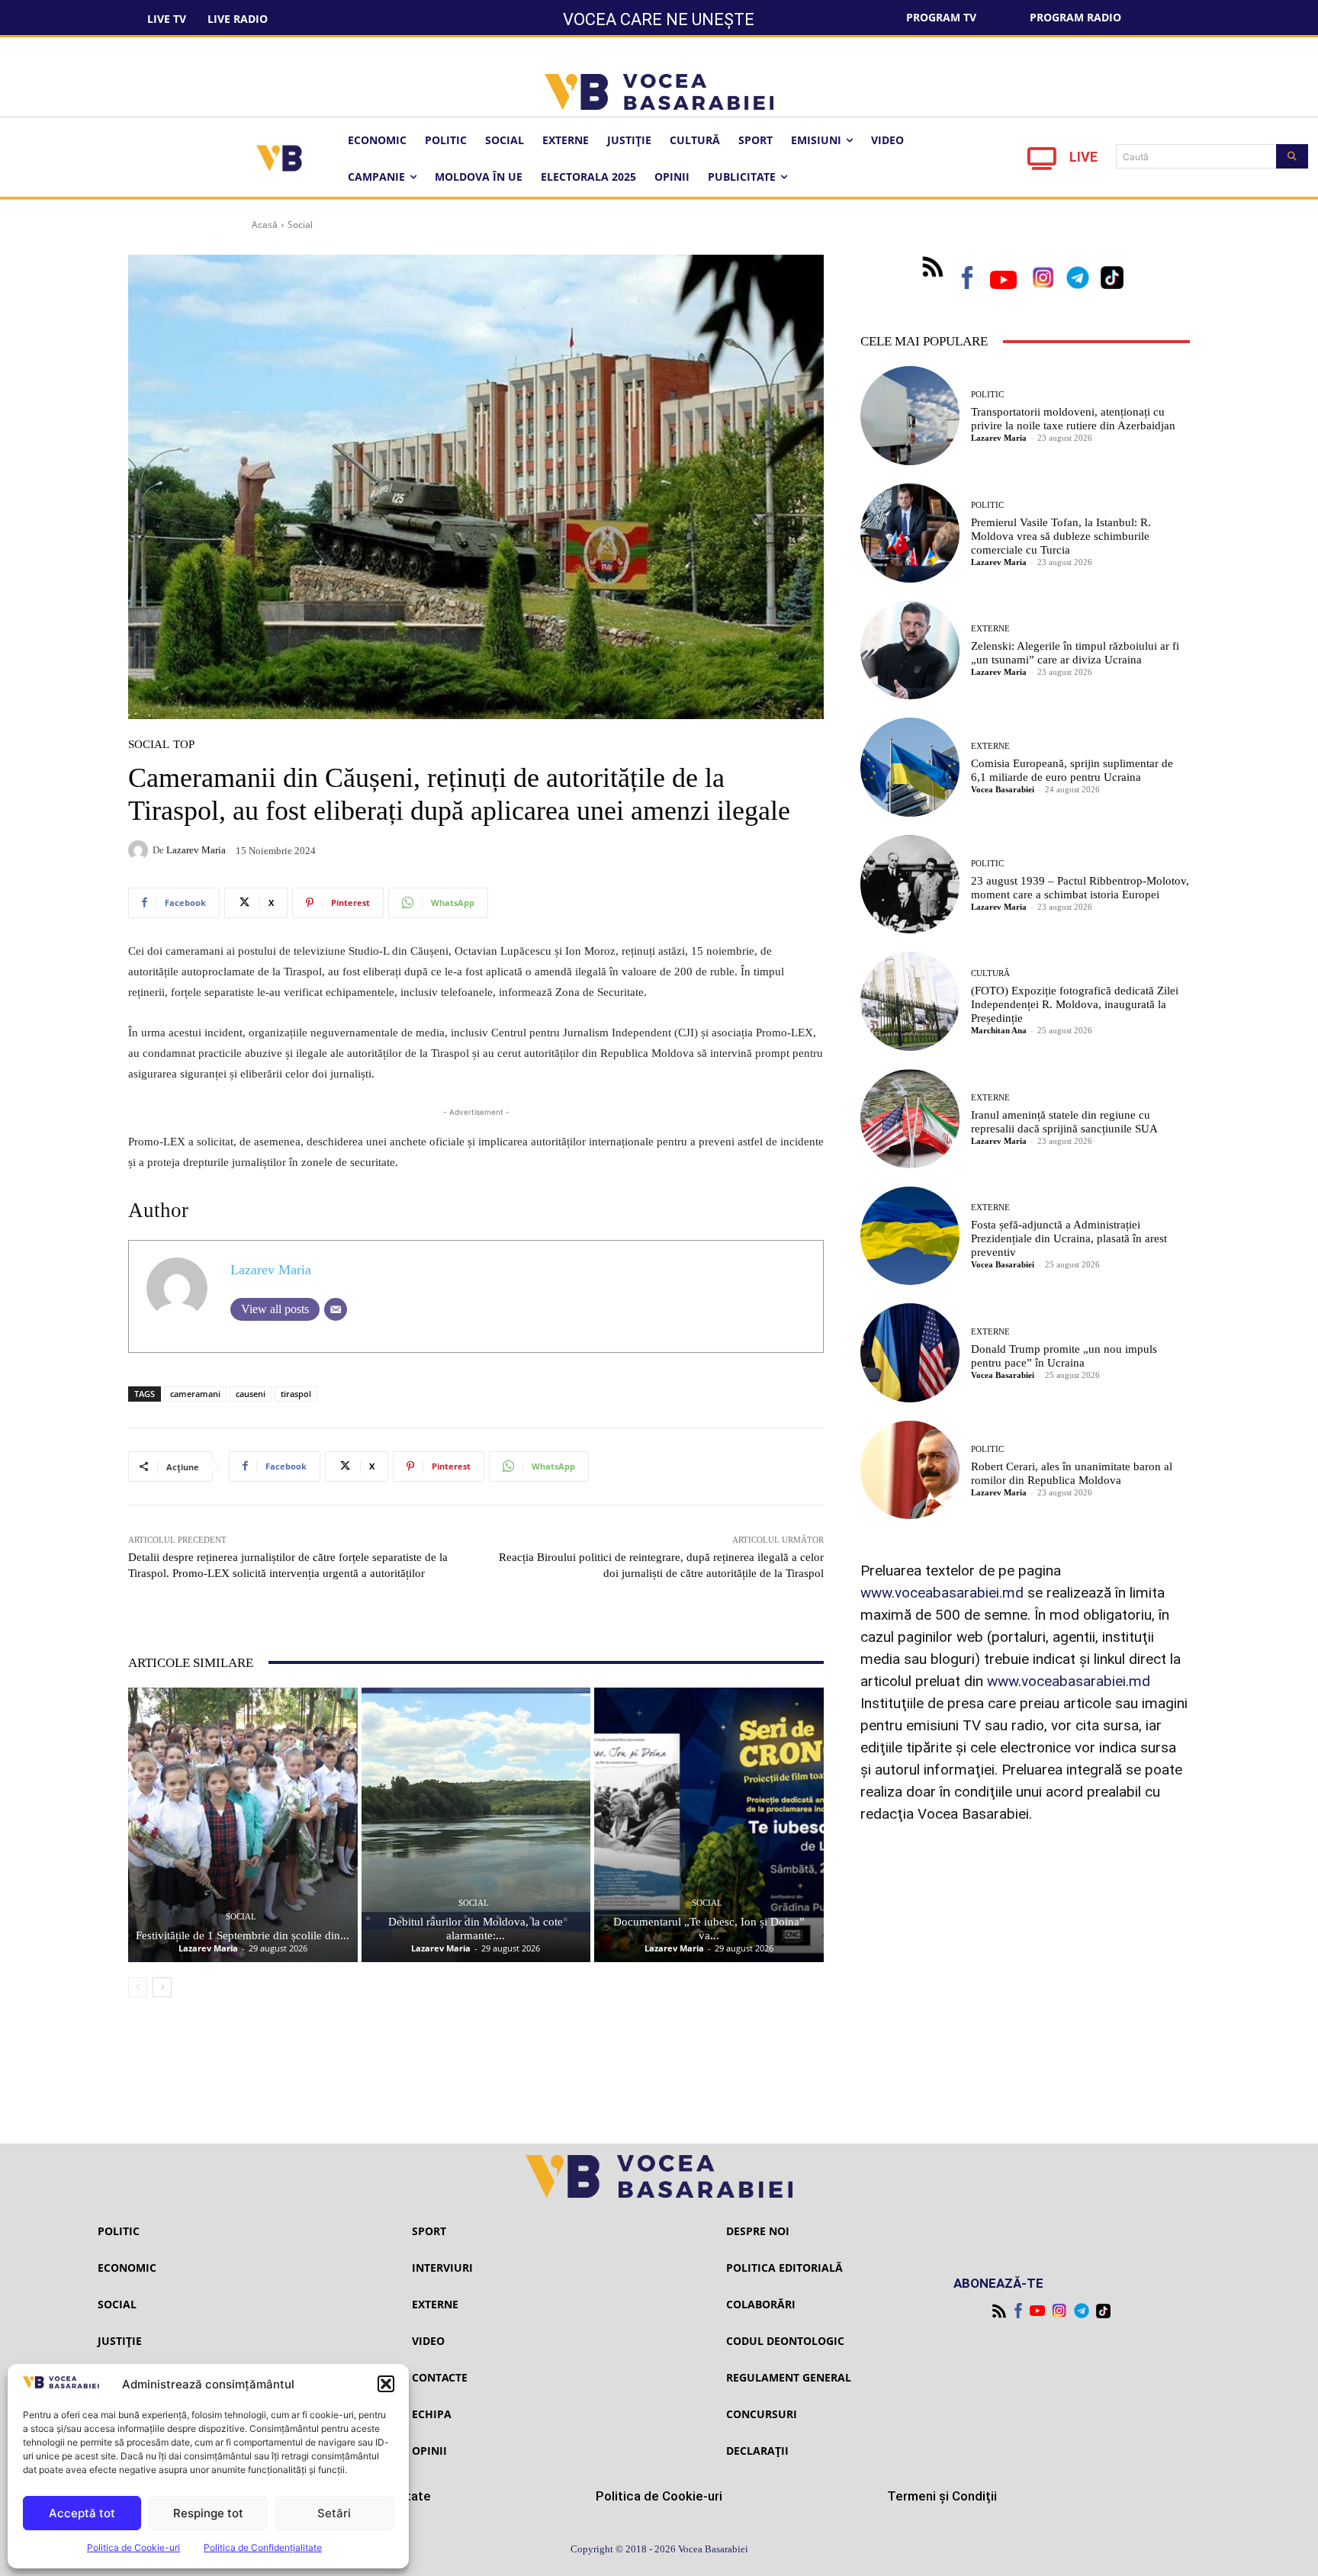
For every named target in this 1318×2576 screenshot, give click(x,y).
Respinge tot (208, 2513)
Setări (334, 2513)
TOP (184, 745)
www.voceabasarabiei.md (942, 1593)
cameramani (195, 1394)
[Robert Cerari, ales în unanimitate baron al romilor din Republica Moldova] (910, 1470)
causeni (251, 1394)
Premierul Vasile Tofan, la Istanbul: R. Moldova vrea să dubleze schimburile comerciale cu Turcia (1061, 536)
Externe (990, 629)
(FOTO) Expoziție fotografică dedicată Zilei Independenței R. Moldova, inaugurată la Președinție (1075, 1004)
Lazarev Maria (196, 850)
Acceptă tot (82, 2513)
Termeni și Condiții (942, 2496)
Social (300, 225)
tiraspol (296, 1394)
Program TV (941, 17)
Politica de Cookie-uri (133, 2547)
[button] (386, 2384)
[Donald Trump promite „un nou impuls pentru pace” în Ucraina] (910, 1353)
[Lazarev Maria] (140, 850)
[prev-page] (138, 1987)
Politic (987, 395)
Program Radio (1075, 17)
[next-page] (162, 1987)
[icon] (1042, 163)
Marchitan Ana (999, 1030)
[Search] (1292, 156)
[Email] (336, 1309)
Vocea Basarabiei (1003, 789)
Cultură (990, 973)
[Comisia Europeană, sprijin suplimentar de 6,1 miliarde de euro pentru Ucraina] (910, 767)
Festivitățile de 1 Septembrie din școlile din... (243, 1935)
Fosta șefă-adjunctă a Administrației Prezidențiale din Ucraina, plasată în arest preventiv (1069, 1238)
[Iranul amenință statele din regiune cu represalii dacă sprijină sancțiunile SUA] (910, 1119)
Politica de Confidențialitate (263, 2547)
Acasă (265, 225)
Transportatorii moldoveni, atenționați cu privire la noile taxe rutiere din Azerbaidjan (1073, 419)
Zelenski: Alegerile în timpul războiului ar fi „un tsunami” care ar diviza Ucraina (1075, 653)
